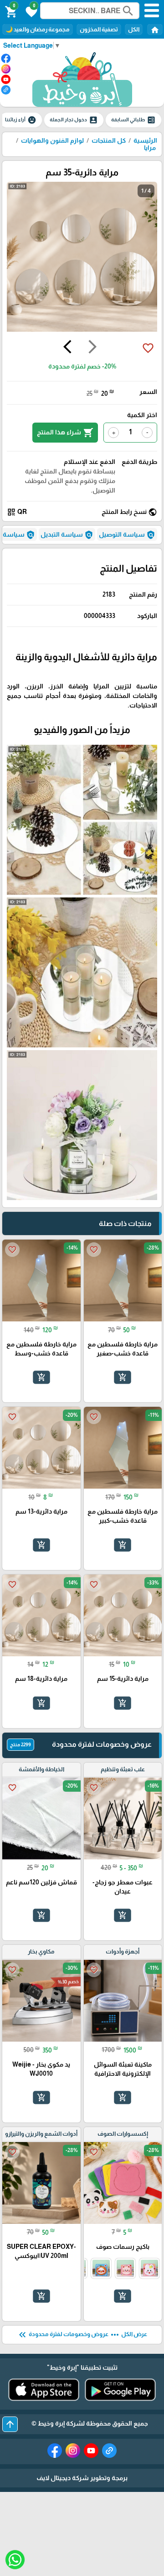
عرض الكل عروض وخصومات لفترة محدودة (82, 2335)
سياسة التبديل (67, 535)
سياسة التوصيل (127, 535)
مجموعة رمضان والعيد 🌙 (38, 29)
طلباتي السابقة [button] (133, 120)
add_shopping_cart (123, 1377)
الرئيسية (145, 140)
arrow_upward (10, 2424)
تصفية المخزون (99, 29)
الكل (134, 29)
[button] (30, 11)
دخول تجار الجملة (74, 120)
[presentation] (92, 348)
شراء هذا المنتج (65, 433)
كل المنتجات (109, 140)
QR (17, 512)
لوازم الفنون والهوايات (52, 140)
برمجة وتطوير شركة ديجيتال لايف (82, 2478)
